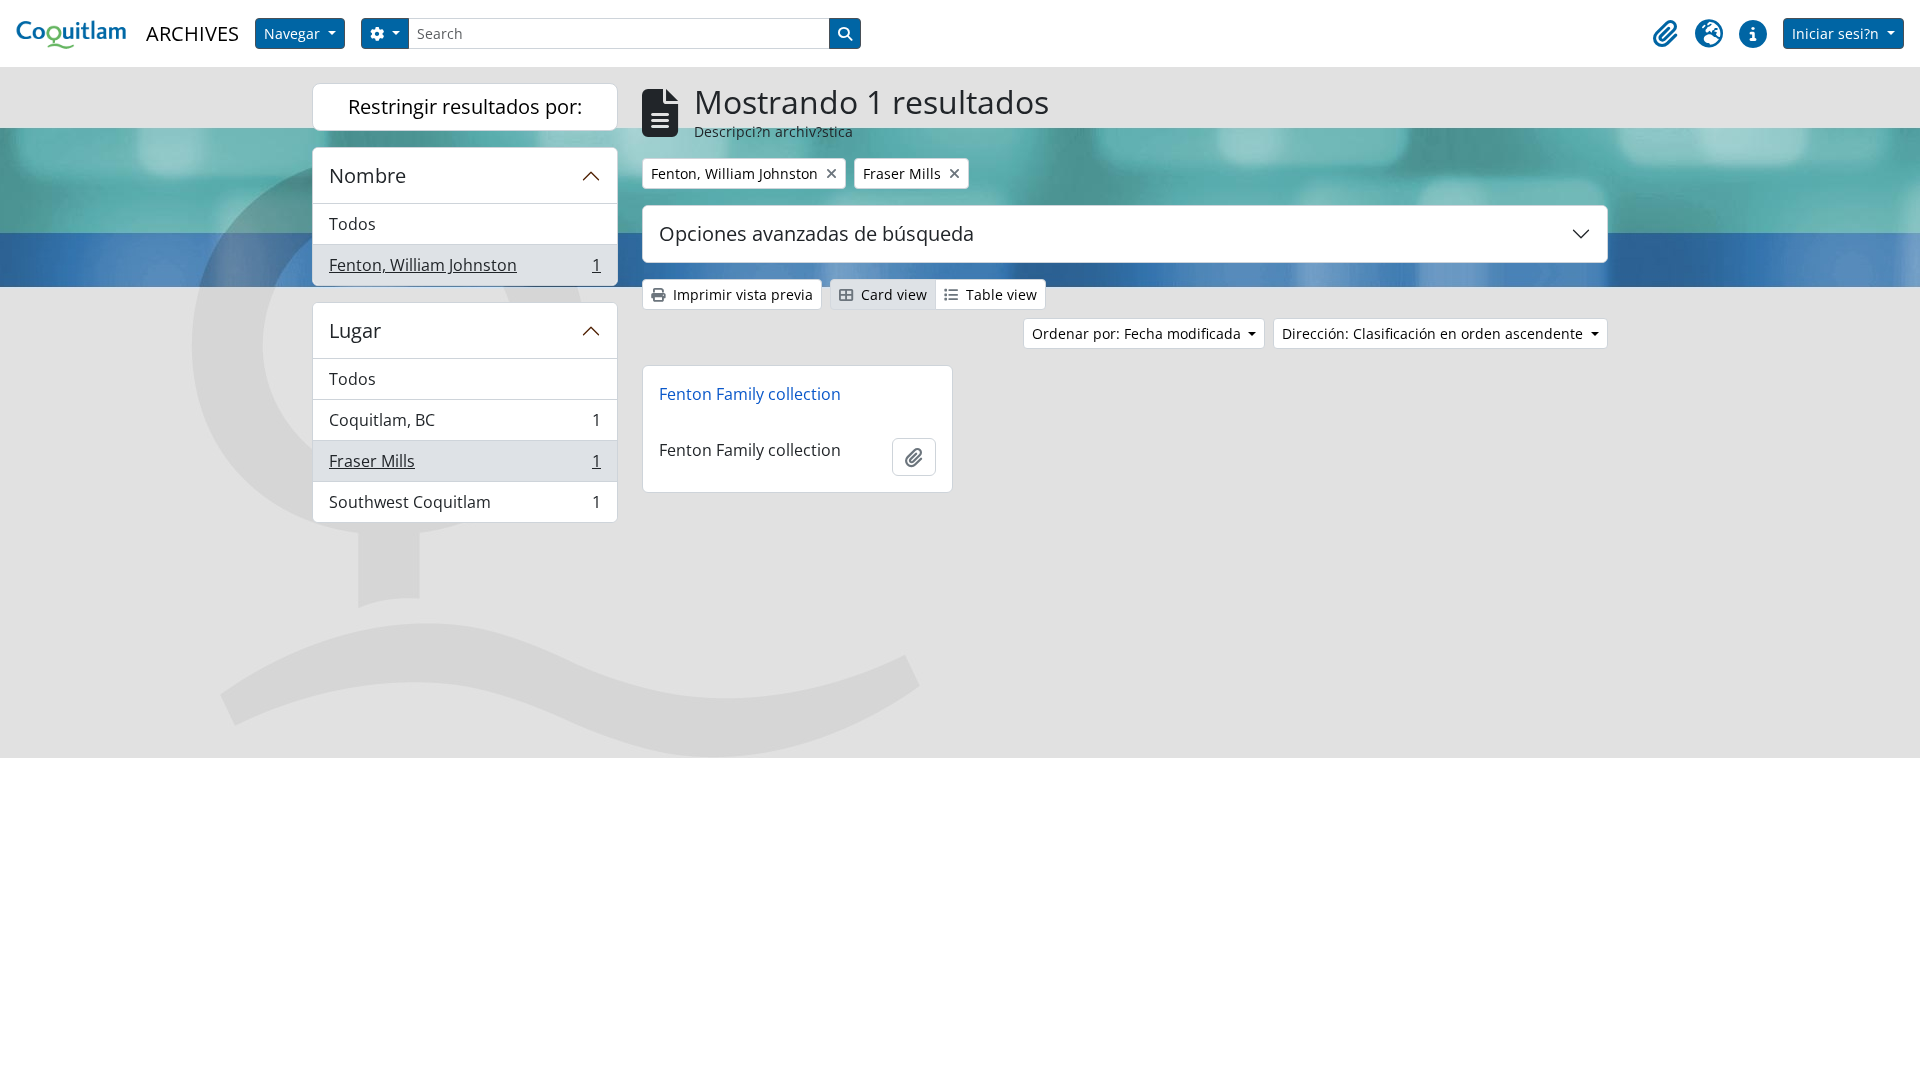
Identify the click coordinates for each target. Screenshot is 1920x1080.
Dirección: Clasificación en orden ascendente (1434, 333)
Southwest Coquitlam (464, 506)
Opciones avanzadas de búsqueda (816, 233)
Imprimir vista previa (741, 294)
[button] (1665, 34)
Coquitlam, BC (464, 425)
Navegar (294, 33)
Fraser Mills (464, 466)
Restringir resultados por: (465, 106)
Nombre (367, 175)
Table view (999, 294)
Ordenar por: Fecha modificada (1138, 333)
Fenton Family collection (750, 394)
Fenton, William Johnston (464, 269)
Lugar (355, 330)
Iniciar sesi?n (1837, 33)
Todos (352, 224)
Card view (892, 294)
